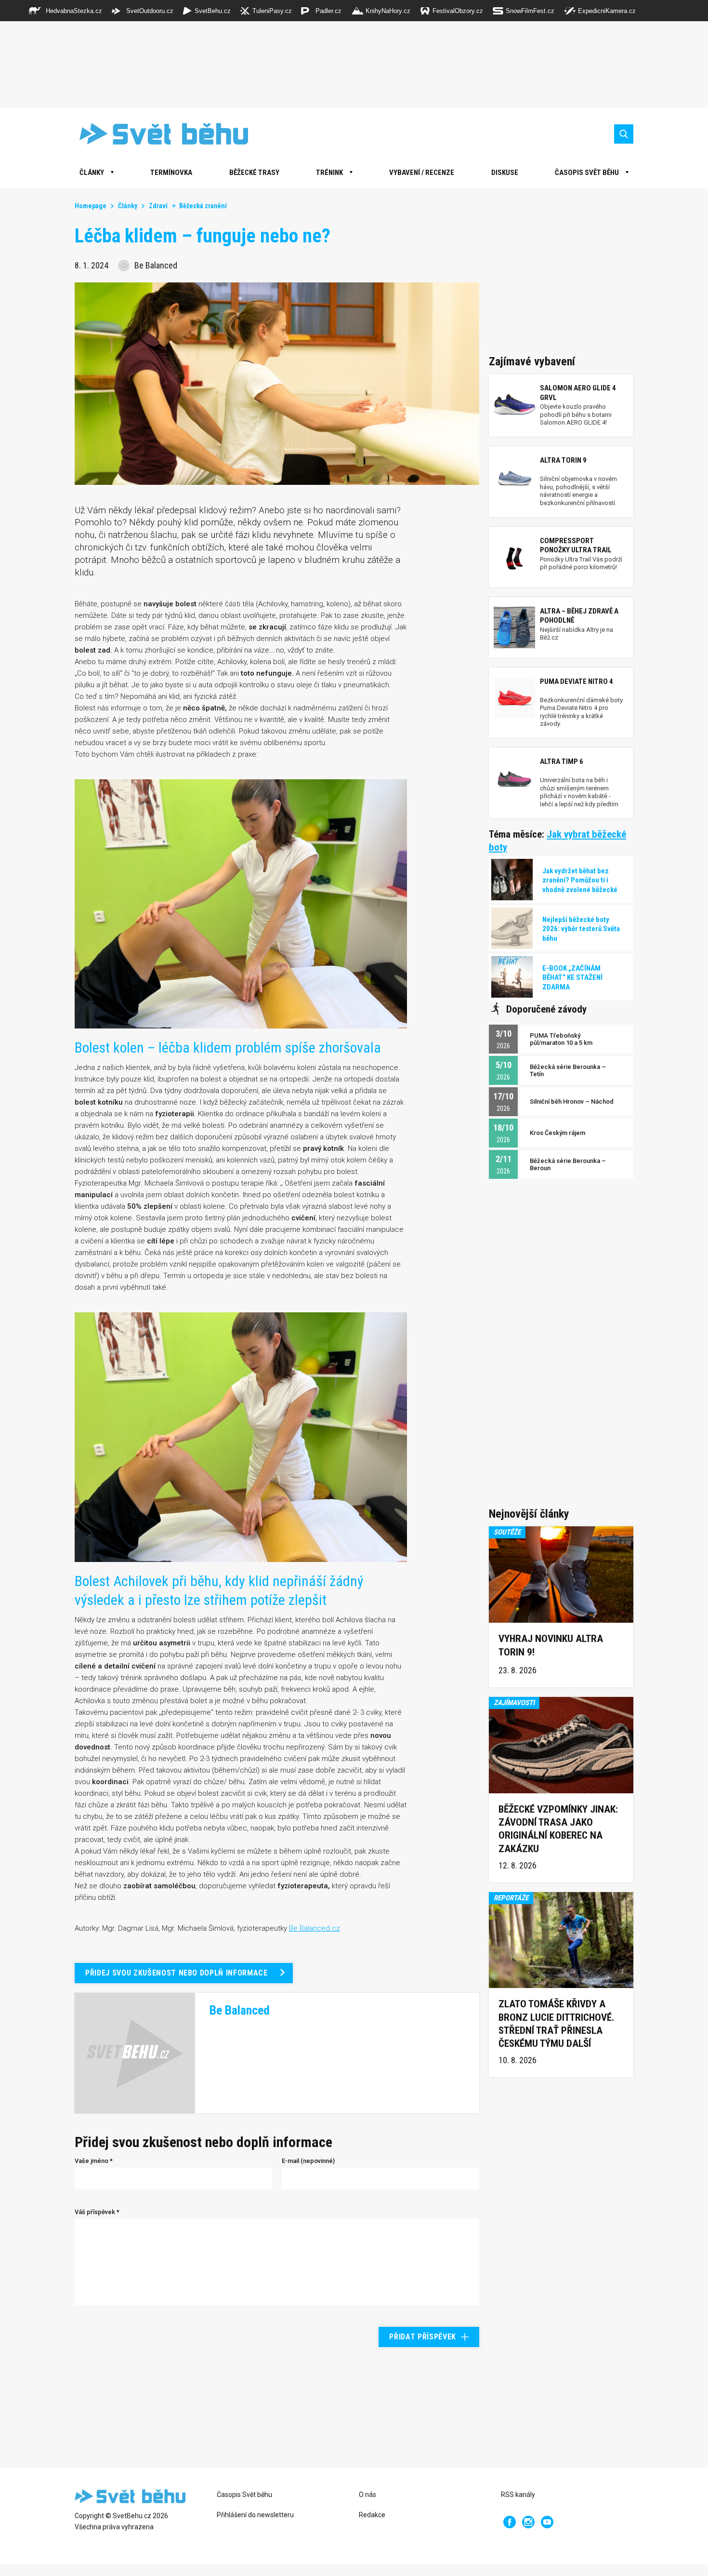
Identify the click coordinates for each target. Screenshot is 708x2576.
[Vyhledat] (624, 134)
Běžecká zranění (203, 206)
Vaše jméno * (94, 2161)
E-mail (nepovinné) (308, 2161)
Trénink (329, 173)
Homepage (91, 206)
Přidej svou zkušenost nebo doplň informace (177, 1973)
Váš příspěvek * (97, 2212)
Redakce (372, 2515)
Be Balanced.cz (315, 1928)
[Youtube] (547, 2522)
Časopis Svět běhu (587, 173)
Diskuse (505, 173)
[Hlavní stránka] (157, 134)
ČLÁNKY (92, 173)
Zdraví (158, 206)
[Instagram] (528, 2522)
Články (128, 206)
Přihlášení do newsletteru (255, 2515)
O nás (367, 2495)
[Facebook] (510, 2522)
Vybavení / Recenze (422, 173)
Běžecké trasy (254, 173)
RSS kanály (518, 2495)
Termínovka (171, 173)
